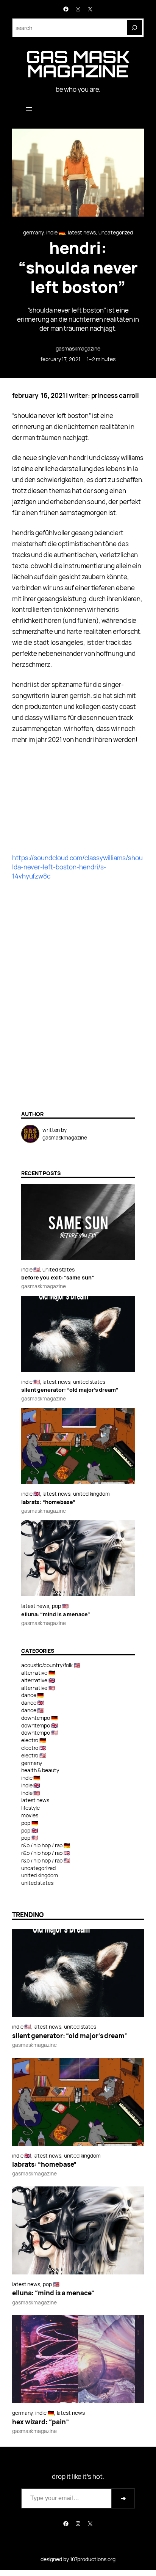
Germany (33, 232)
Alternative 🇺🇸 (38, 1688)
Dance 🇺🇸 (33, 1710)
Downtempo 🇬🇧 (40, 1725)
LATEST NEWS (82, 232)
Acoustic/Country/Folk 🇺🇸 (51, 1665)
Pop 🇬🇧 (30, 1830)
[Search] (134, 28)
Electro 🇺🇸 (34, 1755)
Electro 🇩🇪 (34, 1740)
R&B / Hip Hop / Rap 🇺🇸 (46, 1860)
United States (58, 1269)
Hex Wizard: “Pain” (40, 2422)
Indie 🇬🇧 (30, 1494)
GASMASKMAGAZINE (78, 348)
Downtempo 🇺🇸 (40, 1733)
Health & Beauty (40, 1770)
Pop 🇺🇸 (60, 1606)
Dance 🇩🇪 (33, 1695)
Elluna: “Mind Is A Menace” (56, 1615)
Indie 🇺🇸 (30, 1269)
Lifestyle (30, 1808)
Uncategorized (116, 232)
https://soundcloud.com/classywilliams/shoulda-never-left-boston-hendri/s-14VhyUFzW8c (77, 867)
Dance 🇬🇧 (33, 1703)
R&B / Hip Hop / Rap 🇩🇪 (46, 1845)
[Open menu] (29, 109)
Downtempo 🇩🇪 (40, 1718)
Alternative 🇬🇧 (38, 1680)
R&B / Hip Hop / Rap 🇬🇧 (46, 1853)
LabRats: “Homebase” (48, 1502)
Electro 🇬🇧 (34, 1748)
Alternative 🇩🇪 (38, 1673)
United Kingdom (91, 1494)
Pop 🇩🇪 (30, 1823)
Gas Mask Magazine (78, 64)
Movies (30, 1815)
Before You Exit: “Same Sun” (58, 1278)
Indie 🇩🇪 (56, 232)
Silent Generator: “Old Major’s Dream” (70, 1390)
